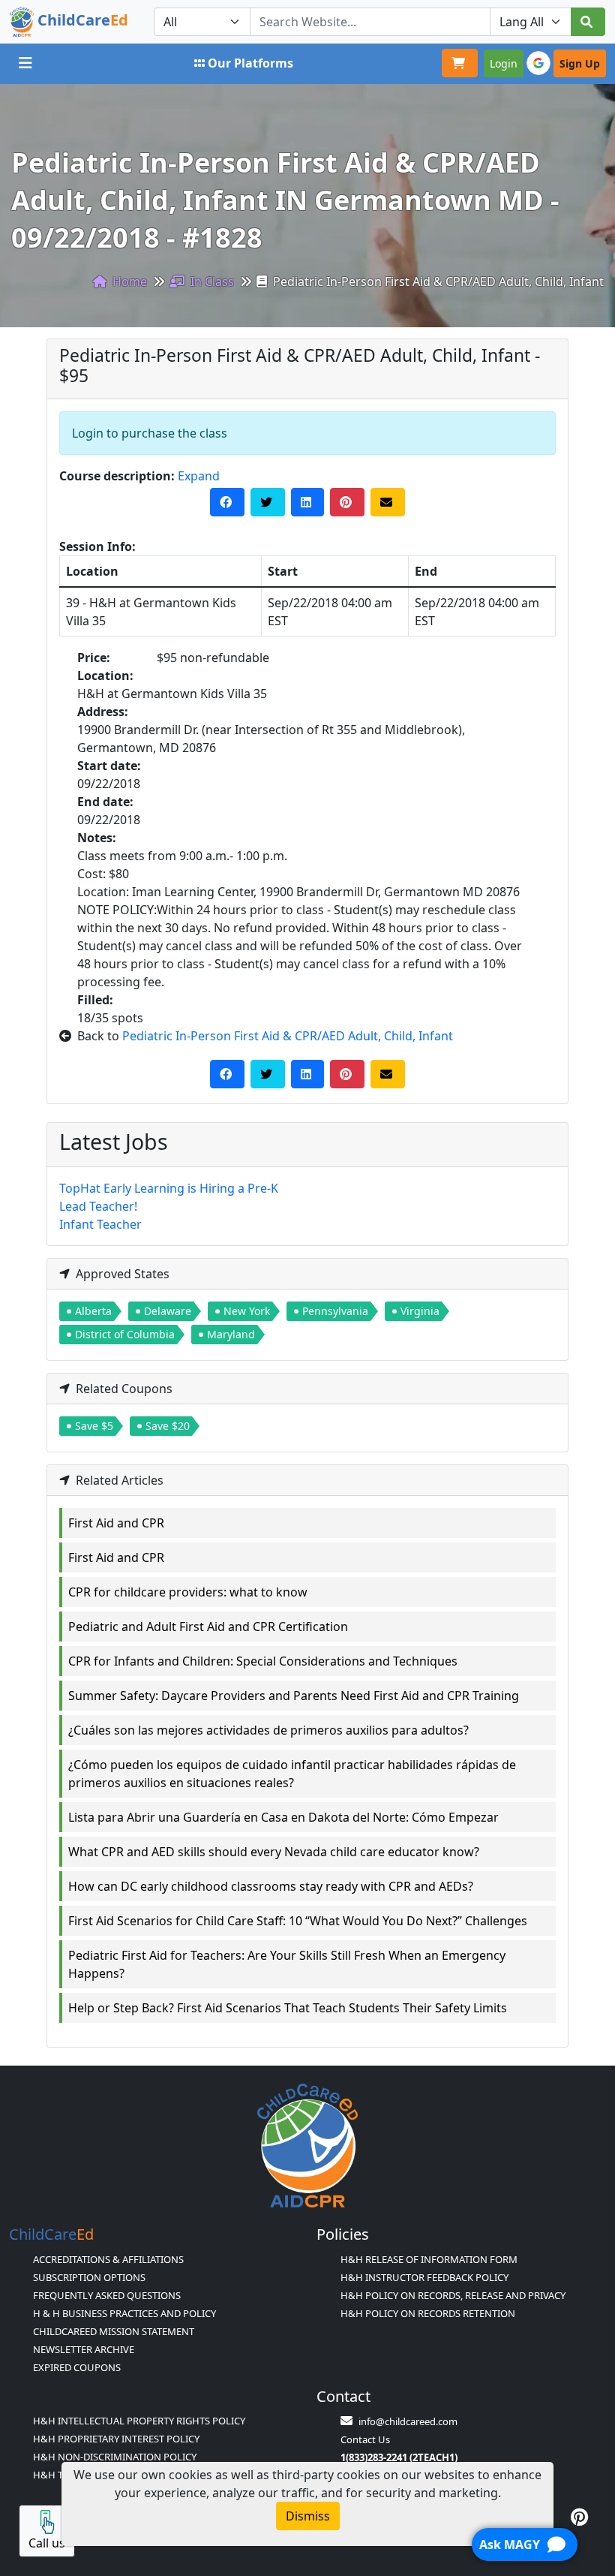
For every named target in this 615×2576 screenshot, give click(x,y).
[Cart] (460, 63)
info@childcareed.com (408, 2421)
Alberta (93, 1311)
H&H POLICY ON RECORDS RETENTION (428, 2313)
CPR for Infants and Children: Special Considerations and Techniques (263, 1661)
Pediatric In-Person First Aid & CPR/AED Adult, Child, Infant (288, 1036)
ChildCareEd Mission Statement (114, 2331)
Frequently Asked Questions (107, 2295)
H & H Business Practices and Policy (124, 2313)
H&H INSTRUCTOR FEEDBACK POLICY (424, 2277)
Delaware (168, 1311)
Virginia (420, 1311)
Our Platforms (250, 63)
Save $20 (168, 1426)
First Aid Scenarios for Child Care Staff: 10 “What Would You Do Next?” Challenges (298, 1921)
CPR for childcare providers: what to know (188, 1592)
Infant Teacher (100, 1224)
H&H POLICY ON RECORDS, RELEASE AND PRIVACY (453, 2295)
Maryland (231, 1334)
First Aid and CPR (116, 1523)
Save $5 (94, 1426)
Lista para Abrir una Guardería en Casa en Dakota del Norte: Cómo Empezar (283, 1817)
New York (247, 1311)
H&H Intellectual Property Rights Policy (139, 2421)
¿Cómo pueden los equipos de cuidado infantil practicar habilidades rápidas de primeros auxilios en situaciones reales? (292, 1774)
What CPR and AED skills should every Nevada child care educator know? (274, 1852)
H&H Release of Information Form (429, 2259)
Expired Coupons (77, 2367)
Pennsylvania (335, 1311)
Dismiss (308, 2516)
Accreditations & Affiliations (108, 2259)
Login (504, 63)
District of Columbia (125, 1334)
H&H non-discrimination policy (115, 2457)
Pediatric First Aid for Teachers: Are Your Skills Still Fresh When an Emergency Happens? (287, 1964)
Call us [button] (47, 2543)
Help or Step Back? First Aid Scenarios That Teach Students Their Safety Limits (288, 2008)
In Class (211, 281)
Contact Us (365, 2439)
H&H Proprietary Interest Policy (116, 2439)
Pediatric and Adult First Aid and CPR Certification (208, 1627)
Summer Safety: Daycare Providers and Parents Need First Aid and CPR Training (294, 1696)
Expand (199, 476)
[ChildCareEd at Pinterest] (579, 2517)
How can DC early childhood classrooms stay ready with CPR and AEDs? (271, 1886)
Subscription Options (89, 2277)
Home (128, 281)
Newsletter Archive (84, 2349)
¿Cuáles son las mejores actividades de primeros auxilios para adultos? (268, 1730)
